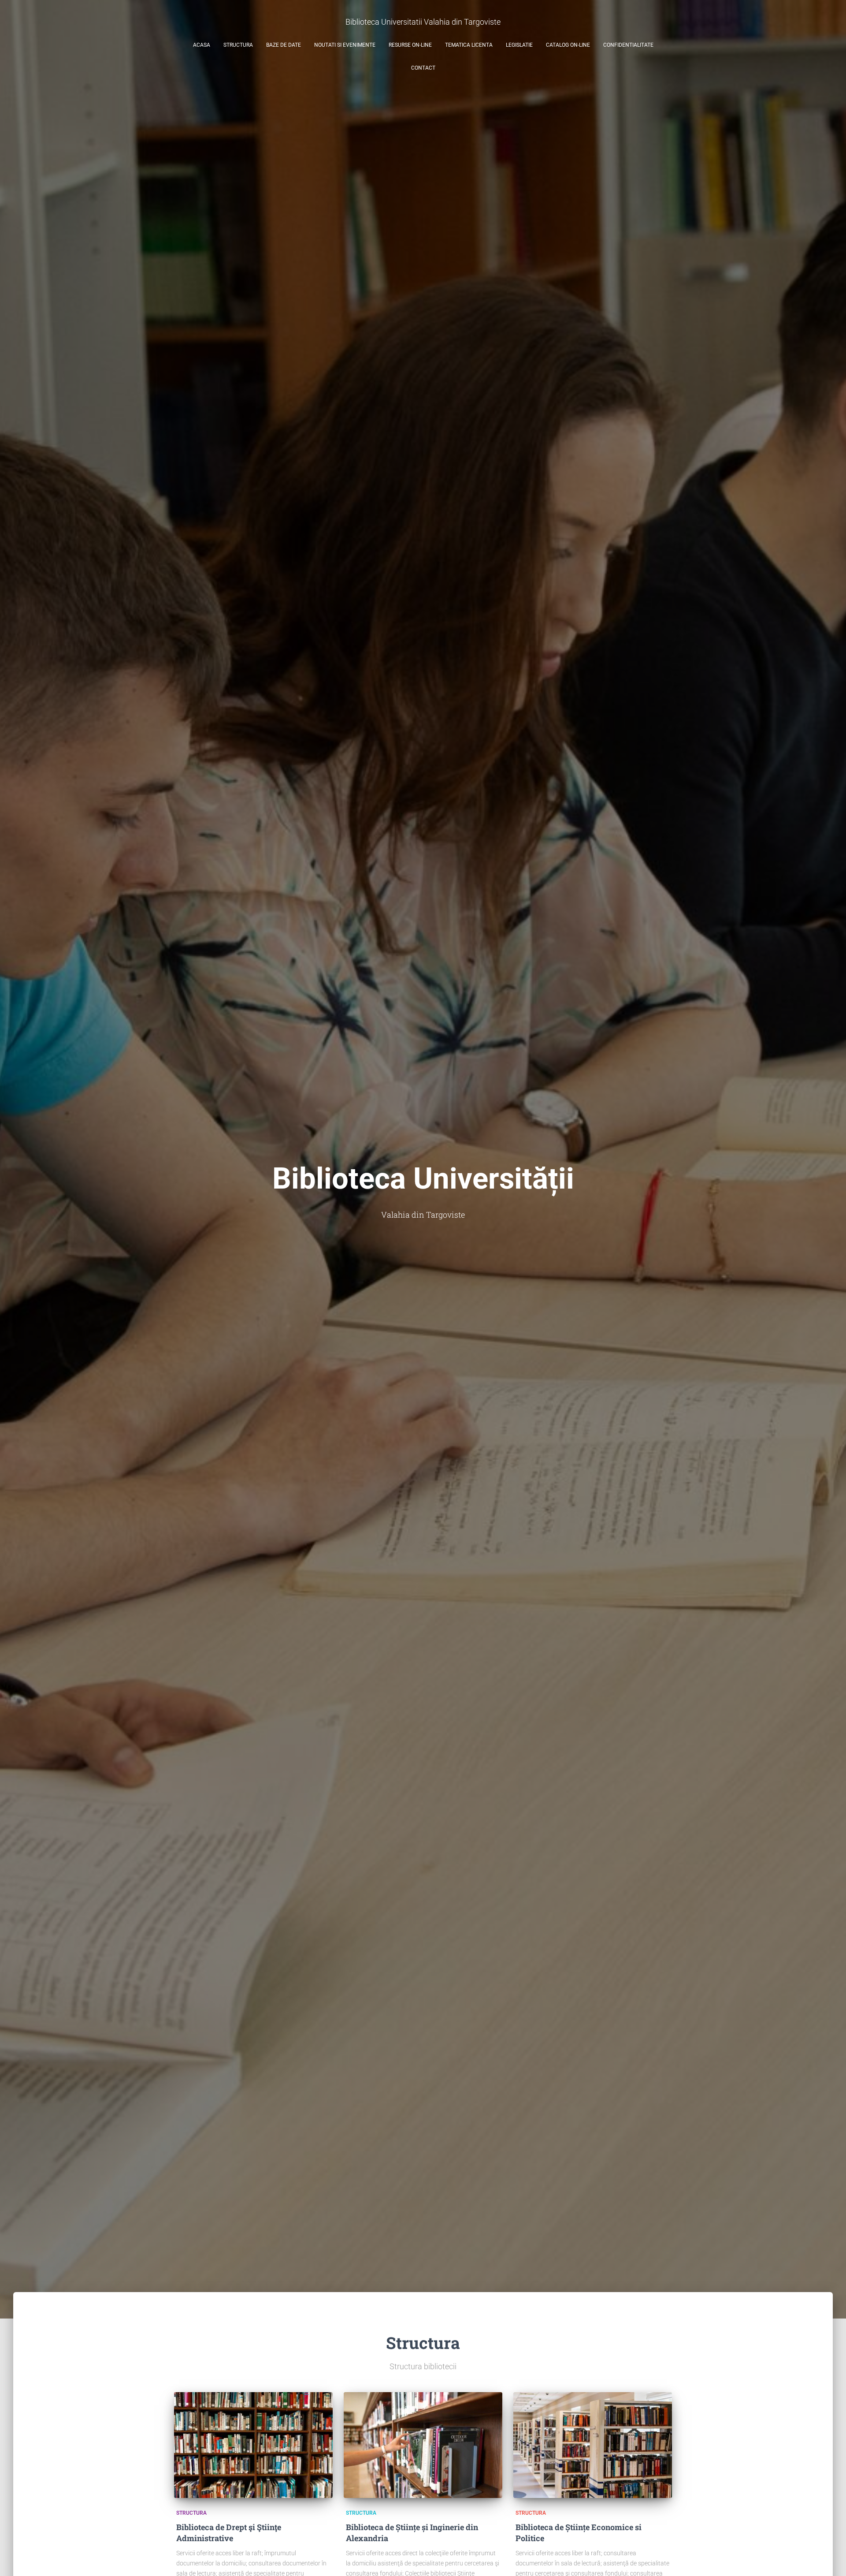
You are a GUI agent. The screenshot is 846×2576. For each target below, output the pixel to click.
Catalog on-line (568, 45)
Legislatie (519, 45)
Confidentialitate (628, 45)
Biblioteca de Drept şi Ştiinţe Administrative (229, 2533)
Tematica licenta (469, 45)
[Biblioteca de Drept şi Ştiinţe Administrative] (253, 2445)
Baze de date (284, 45)
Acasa (202, 45)
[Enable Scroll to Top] (829, 2558)
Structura (238, 45)
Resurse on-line (410, 45)
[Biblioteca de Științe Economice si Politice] (593, 2445)
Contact (423, 68)
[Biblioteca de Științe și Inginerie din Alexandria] (423, 2445)
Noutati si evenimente (345, 45)
